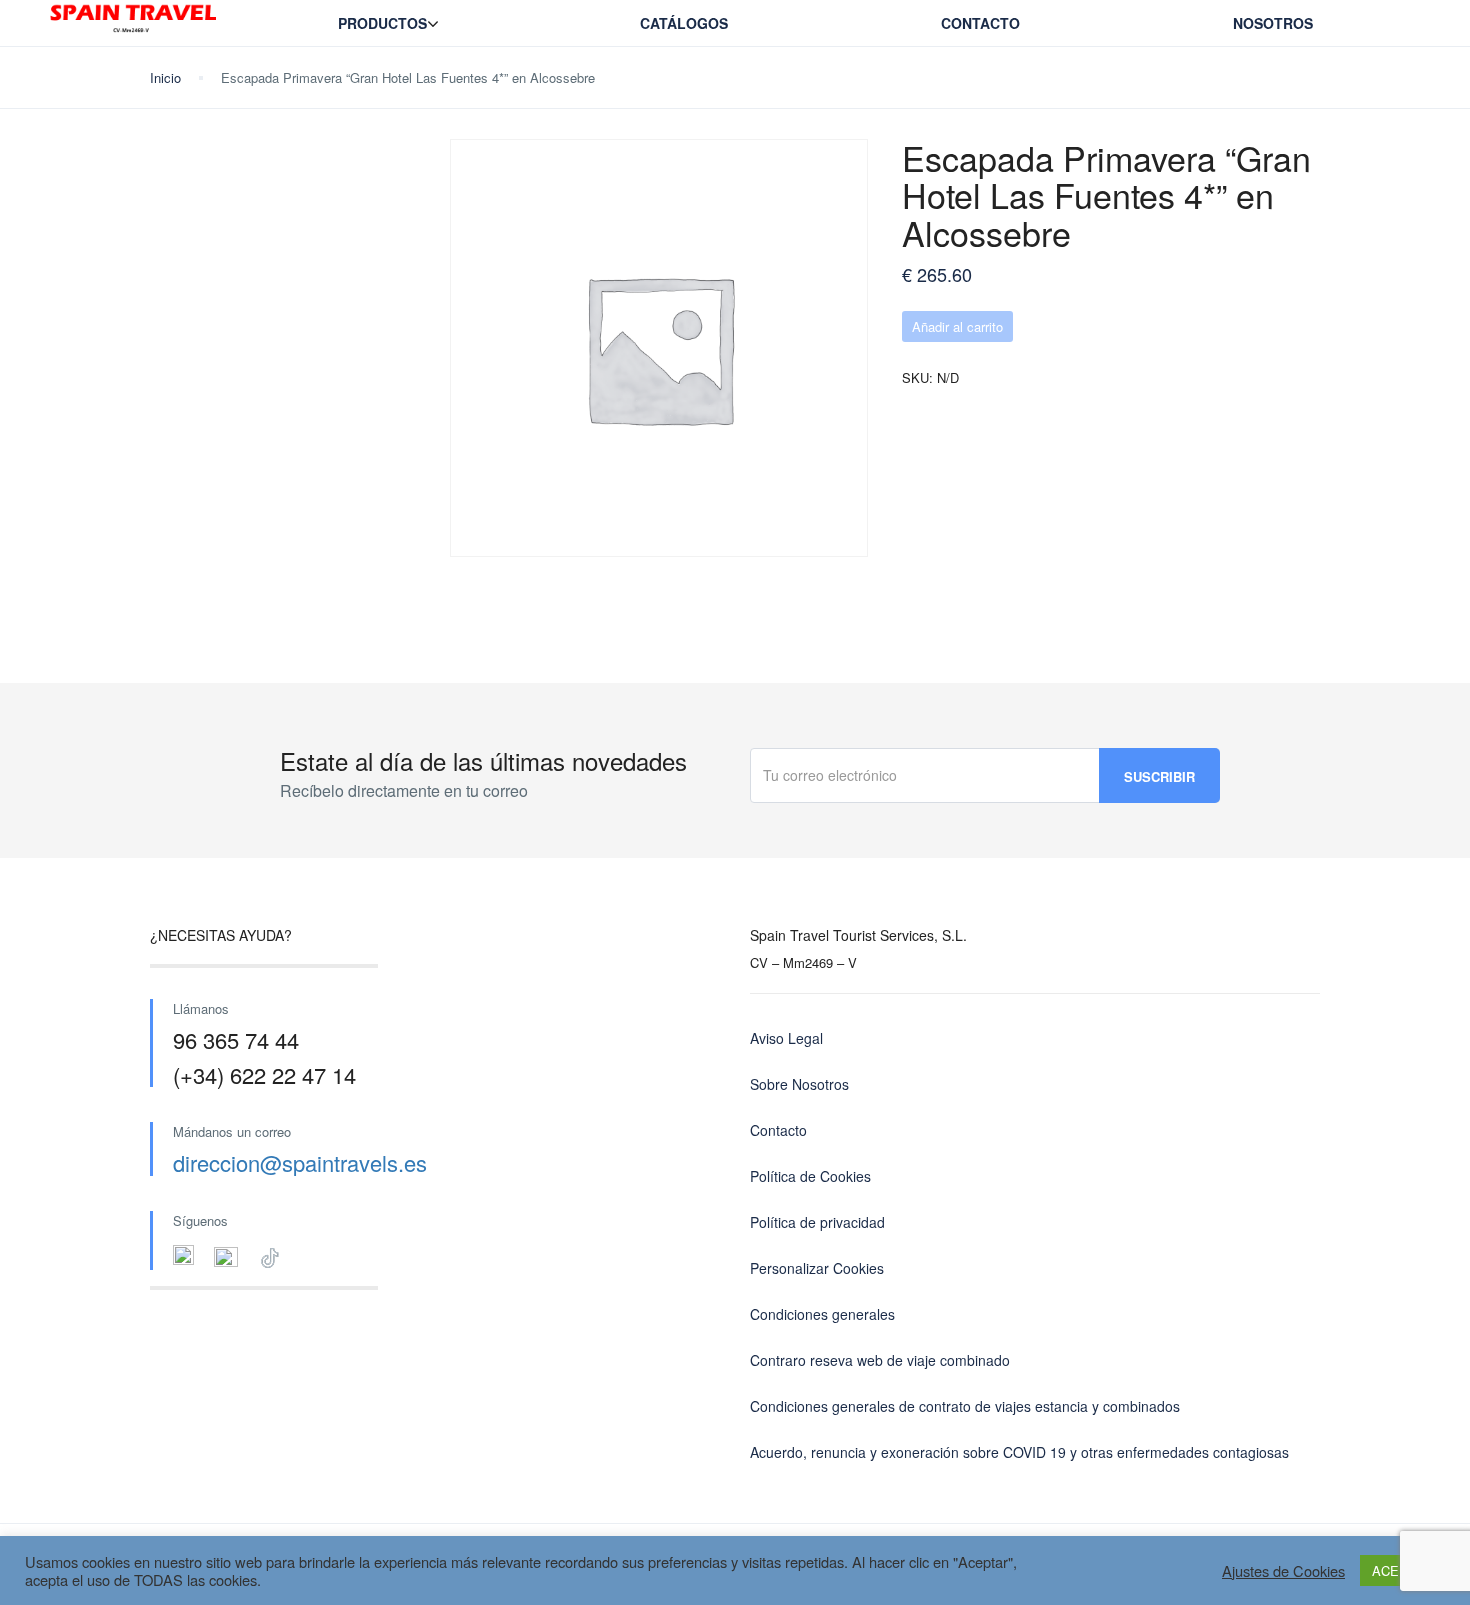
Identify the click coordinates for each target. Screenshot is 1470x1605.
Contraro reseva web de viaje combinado (880, 1360)
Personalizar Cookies (817, 1268)
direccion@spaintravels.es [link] (300, 1162)
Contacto (980, 23)
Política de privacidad (817, 1222)
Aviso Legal (786, 1038)
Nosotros (1273, 23)
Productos (382, 23)
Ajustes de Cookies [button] (1283, 1571)
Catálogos (684, 23)
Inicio (165, 77)
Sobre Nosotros (799, 1084)
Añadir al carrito (957, 326)
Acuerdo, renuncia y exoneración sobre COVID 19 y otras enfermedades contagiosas (1019, 1452)
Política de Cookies (810, 1176)
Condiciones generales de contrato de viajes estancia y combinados (965, 1406)
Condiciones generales (822, 1314)
